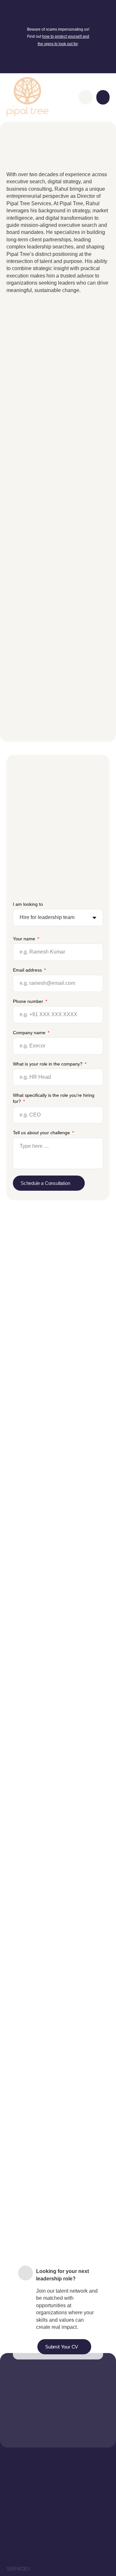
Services (18, 2569)
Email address (28, 970)
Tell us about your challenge (42, 1133)
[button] (103, 97)
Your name (25, 939)
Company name (30, 1033)
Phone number (29, 1001)
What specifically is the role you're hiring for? (54, 1098)
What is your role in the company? (48, 1064)
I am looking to (28, 904)
